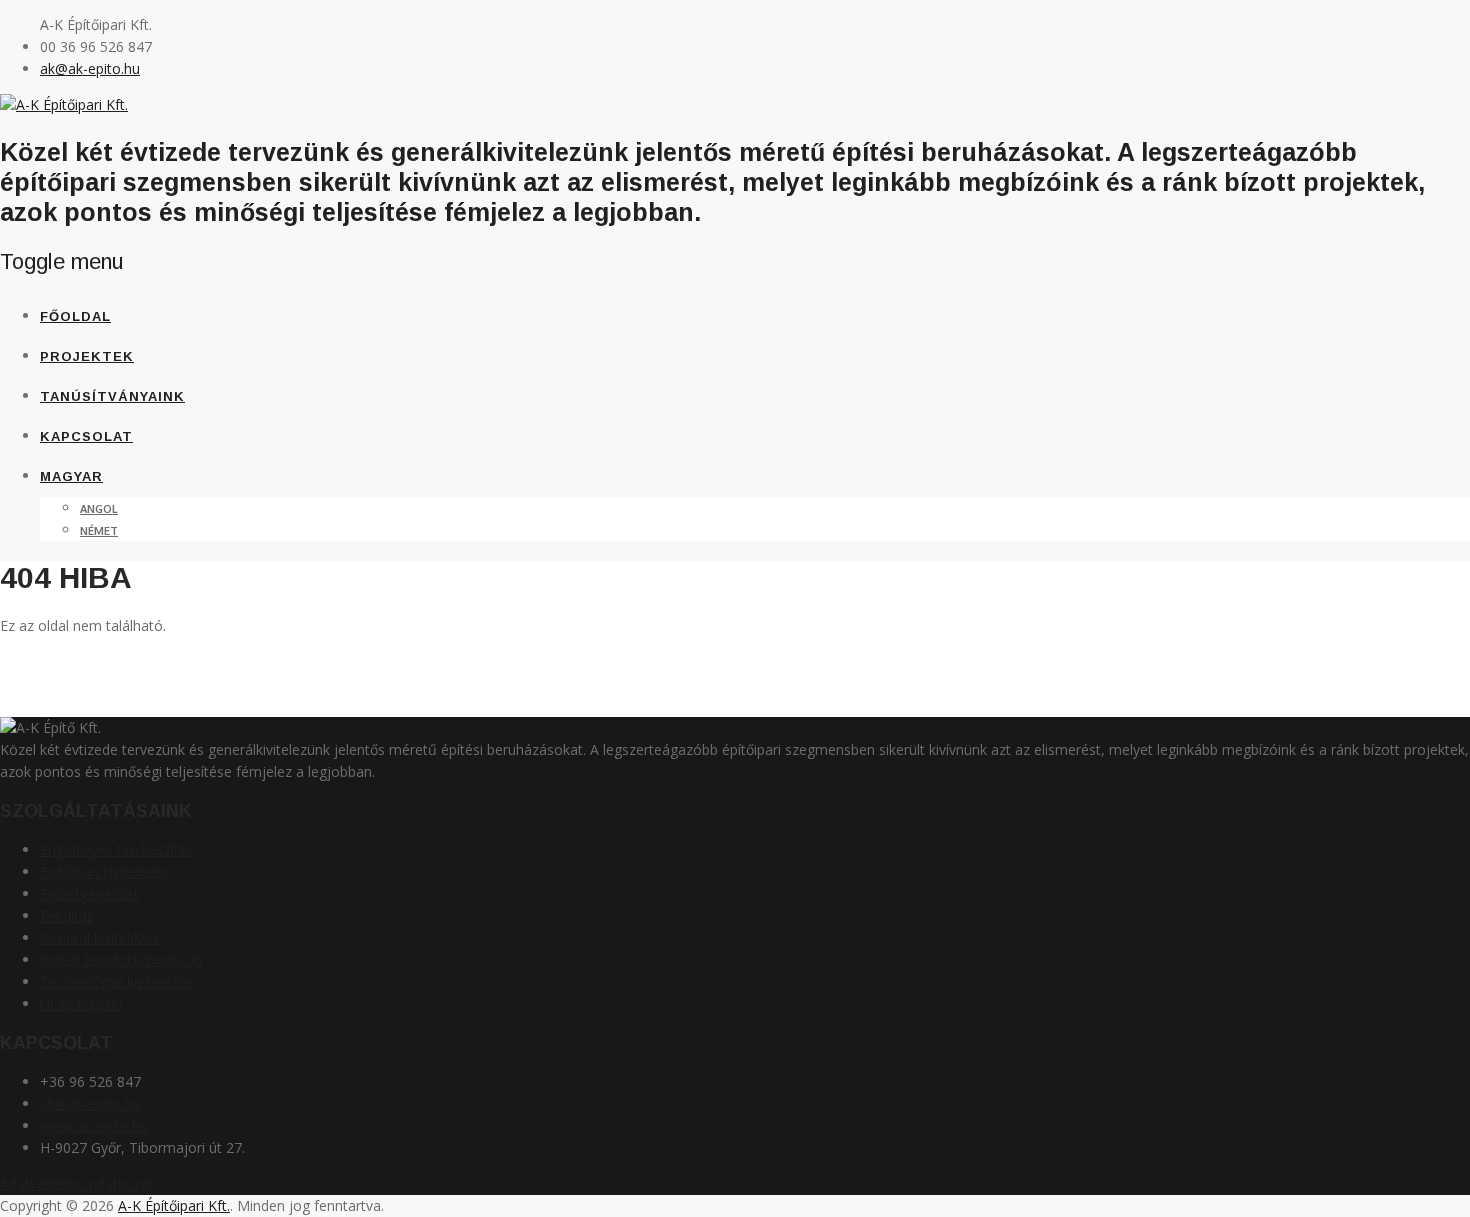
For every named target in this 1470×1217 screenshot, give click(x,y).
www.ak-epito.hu (94, 1125)
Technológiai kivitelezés (116, 981)
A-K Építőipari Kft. (174, 1205)
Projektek (87, 356)
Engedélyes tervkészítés (117, 849)
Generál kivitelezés (100, 937)
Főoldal (75, 316)
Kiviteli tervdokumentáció (121, 959)
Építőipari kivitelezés (104, 871)
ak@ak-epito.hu (90, 68)
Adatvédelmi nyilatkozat (77, 1183)
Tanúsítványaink (112, 396)
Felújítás (67, 915)
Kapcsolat (86, 436)
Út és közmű (81, 1003)
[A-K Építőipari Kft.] (64, 104)
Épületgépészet (89, 893)
